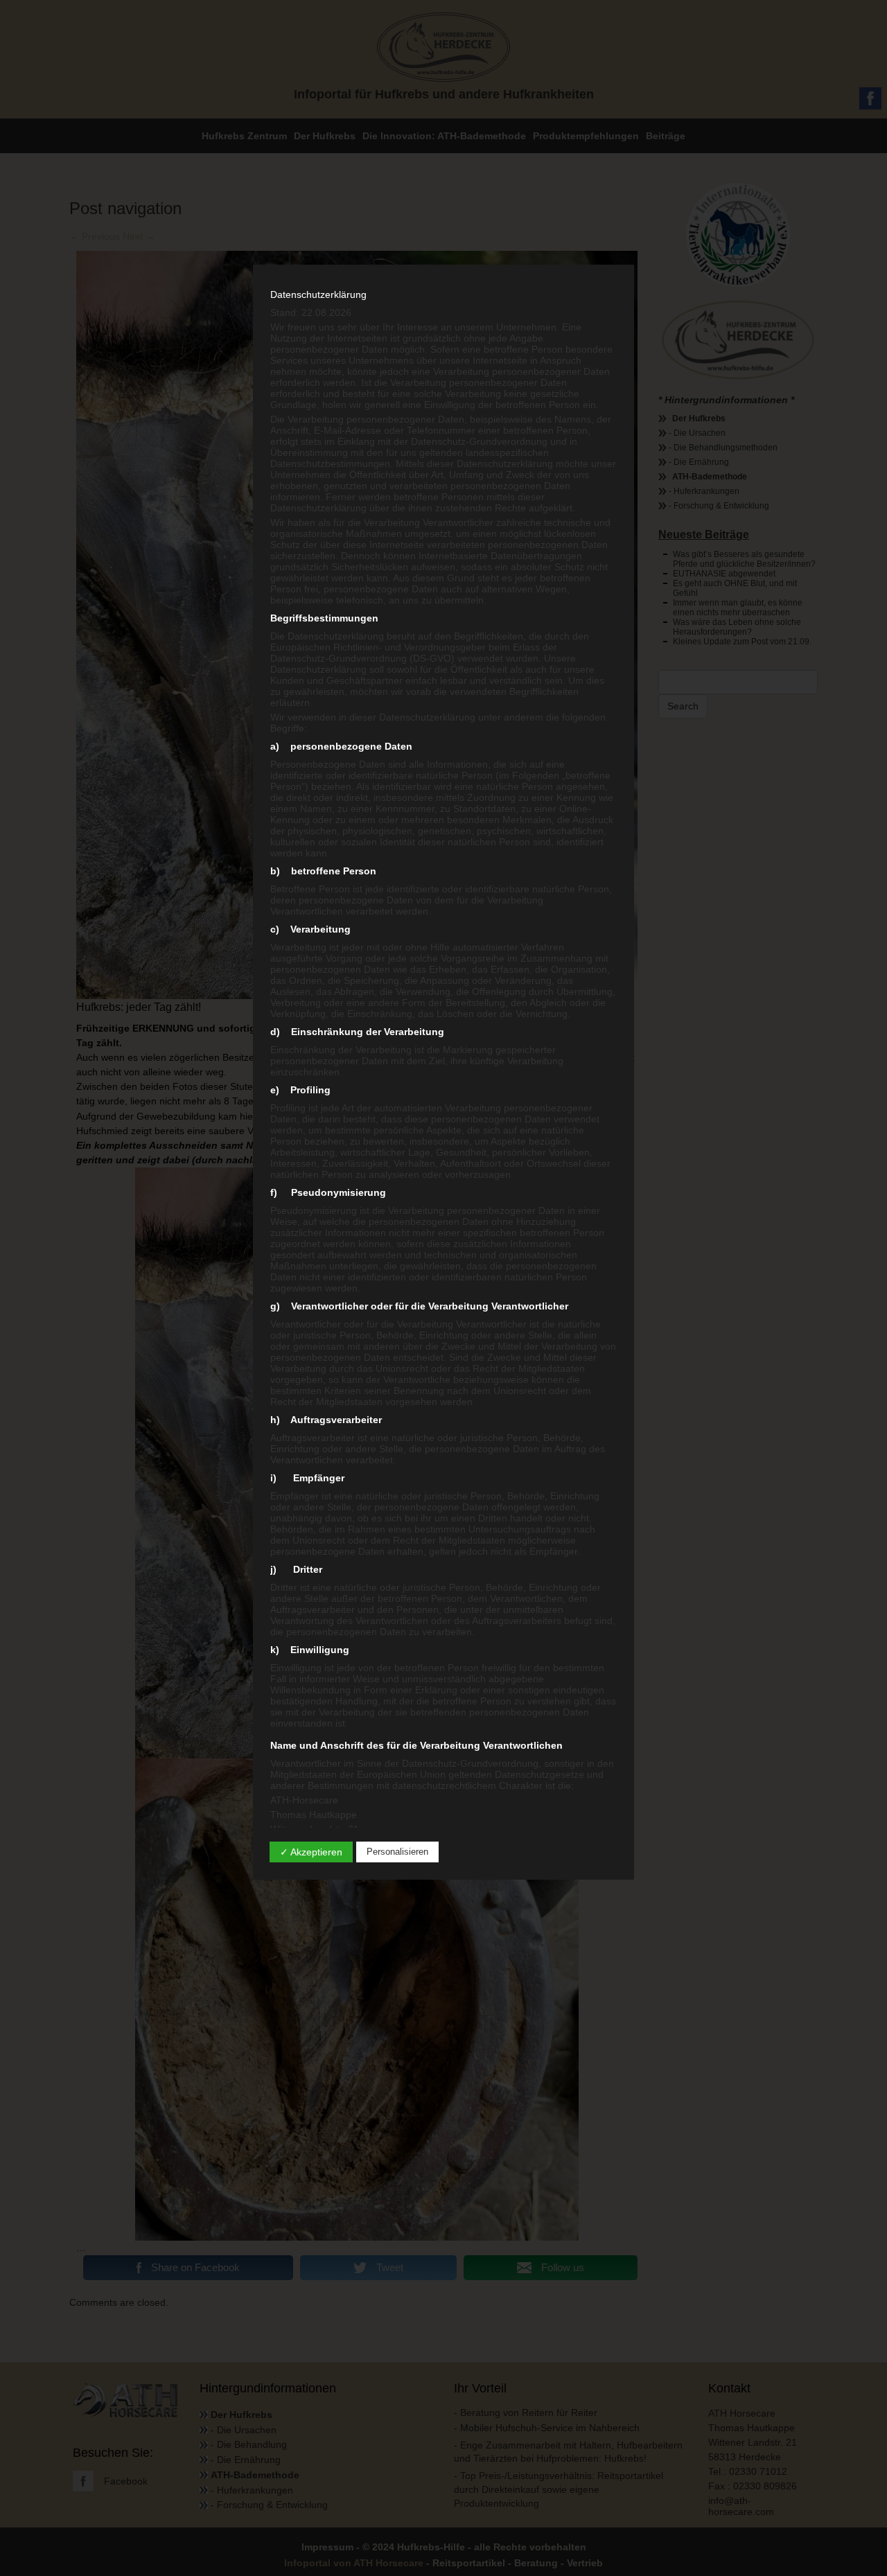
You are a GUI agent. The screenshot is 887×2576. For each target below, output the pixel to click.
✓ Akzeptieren (311, 1852)
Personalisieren (397, 1852)
